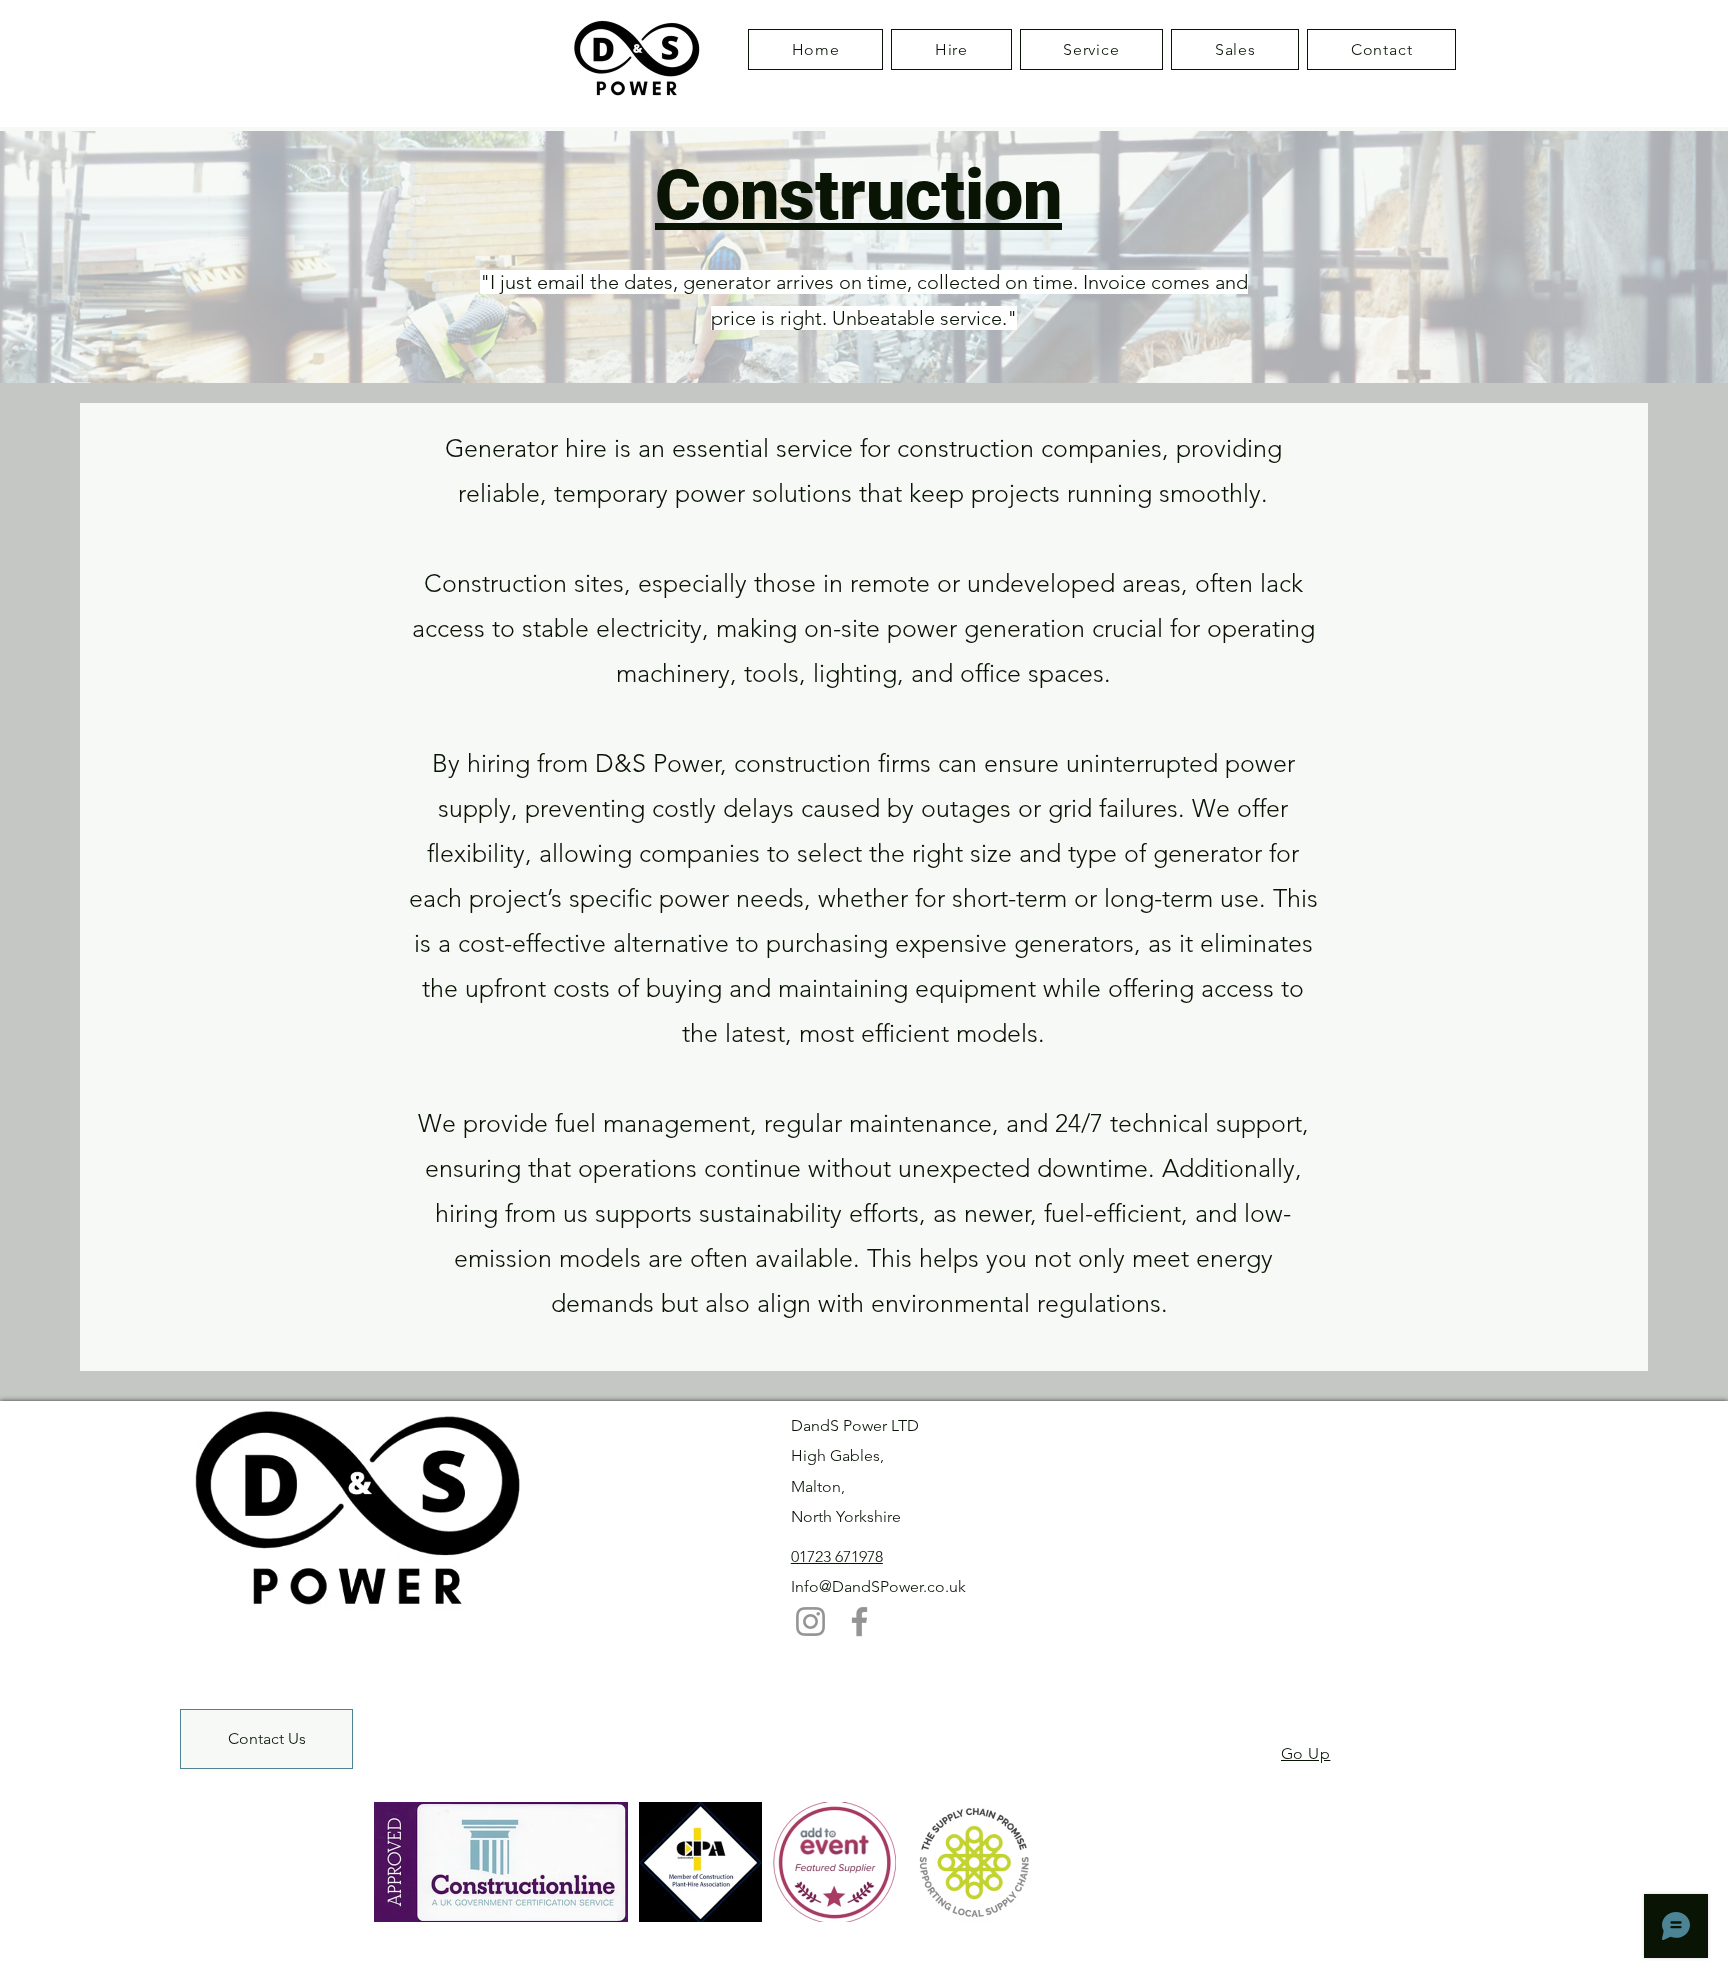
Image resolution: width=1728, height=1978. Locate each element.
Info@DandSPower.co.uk (878, 1586)
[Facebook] (859, 1621)
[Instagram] (810, 1621)
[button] (951, 49)
